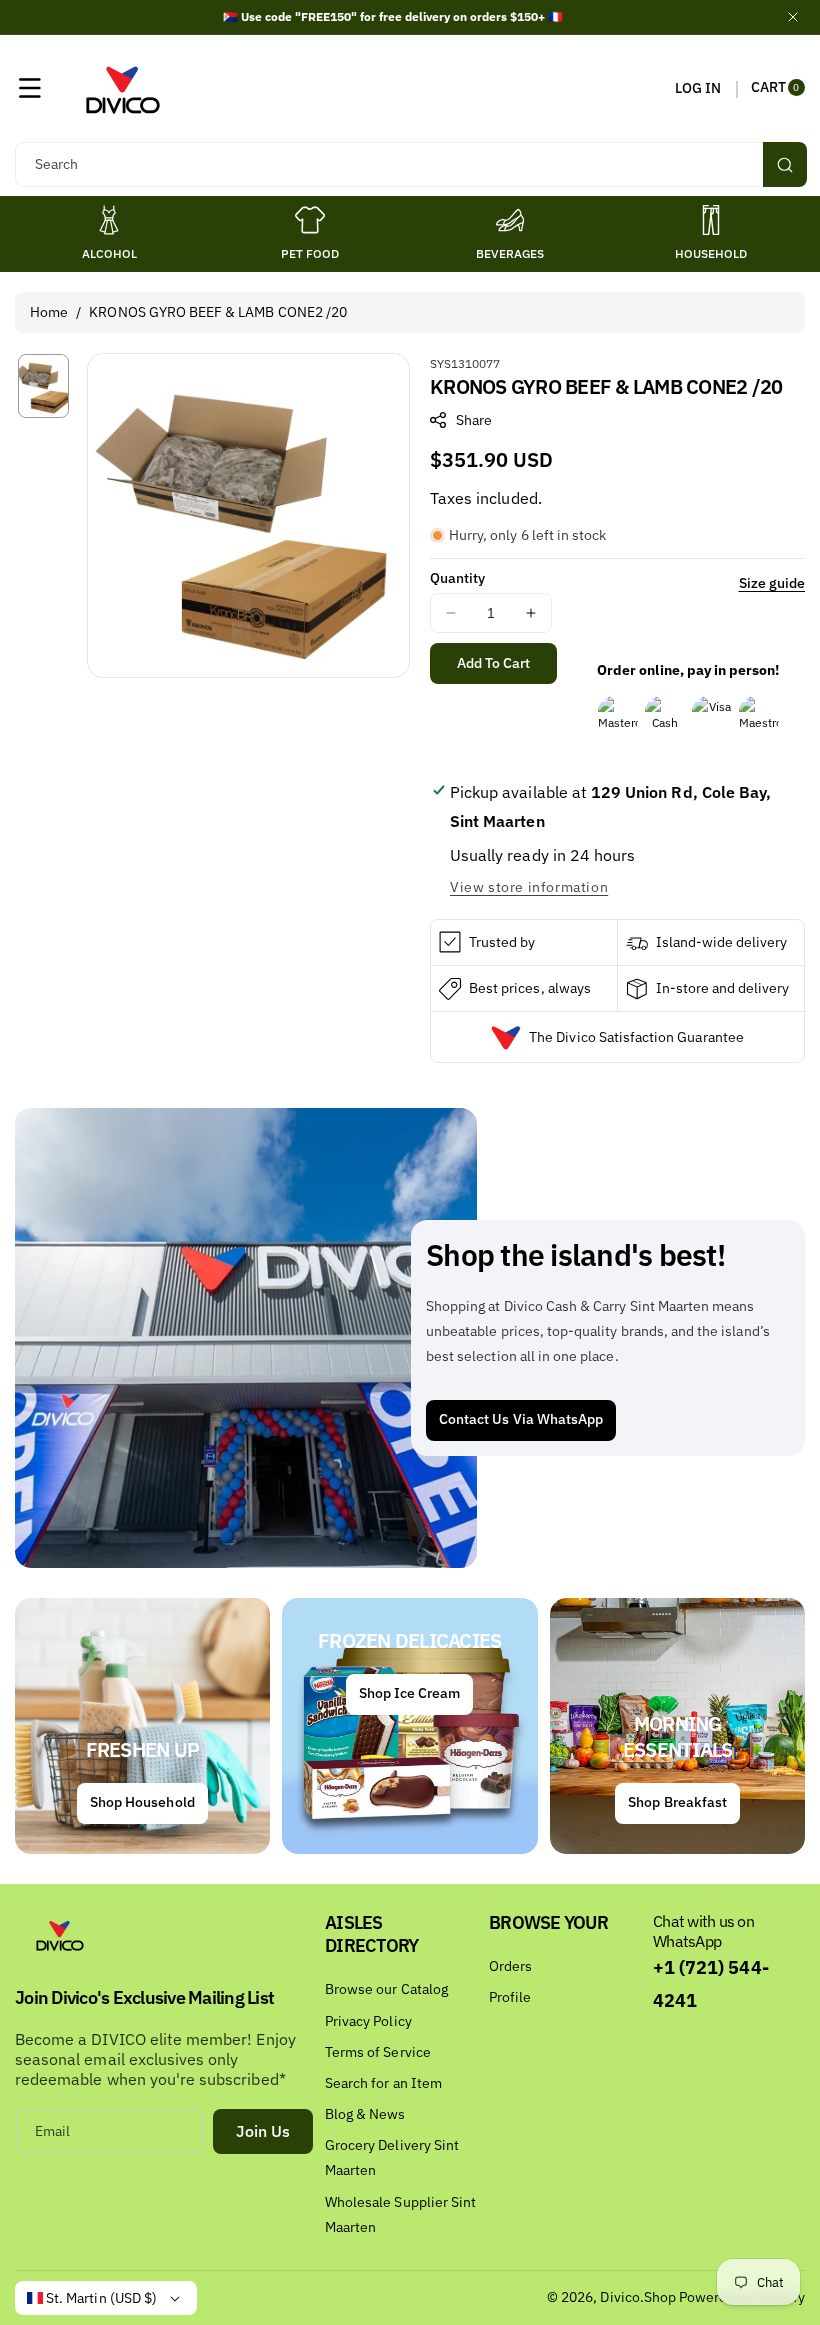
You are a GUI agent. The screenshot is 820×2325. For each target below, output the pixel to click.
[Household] (711, 220)
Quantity (457, 578)
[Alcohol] (109, 220)
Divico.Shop (638, 2297)
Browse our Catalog (386, 1989)
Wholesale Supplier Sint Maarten (400, 2214)
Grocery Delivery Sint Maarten (392, 2157)
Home (49, 312)
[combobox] (410, 164)
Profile (510, 1997)
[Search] (785, 164)
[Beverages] (510, 220)
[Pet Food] (310, 220)
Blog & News (365, 2114)
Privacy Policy (368, 2021)
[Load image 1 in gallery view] (43, 386)
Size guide (772, 583)
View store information (529, 887)
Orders (510, 1966)
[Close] (793, 17)
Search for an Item (383, 2083)
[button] (30, 88)
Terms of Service (378, 2052)
